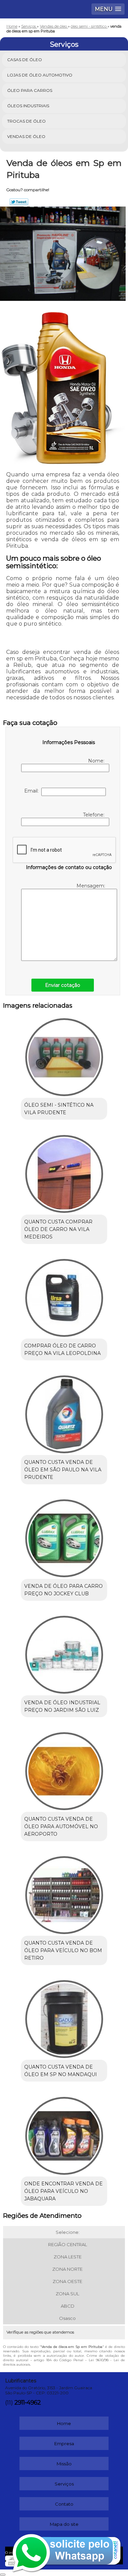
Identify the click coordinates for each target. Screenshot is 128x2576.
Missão (64, 2464)
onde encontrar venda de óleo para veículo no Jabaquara (63, 2191)
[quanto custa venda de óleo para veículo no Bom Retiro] (64, 1893)
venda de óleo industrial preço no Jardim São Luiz (62, 1706)
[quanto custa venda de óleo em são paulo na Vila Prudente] (64, 1412)
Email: (33, 791)
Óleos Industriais (28, 106)
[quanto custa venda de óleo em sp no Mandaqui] (64, 2017)
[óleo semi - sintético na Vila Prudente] (64, 1055)
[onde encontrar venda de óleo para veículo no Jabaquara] (64, 2133)
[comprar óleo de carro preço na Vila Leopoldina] (64, 1296)
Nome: (97, 761)
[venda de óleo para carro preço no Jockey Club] (64, 1536)
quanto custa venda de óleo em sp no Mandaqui (61, 2071)
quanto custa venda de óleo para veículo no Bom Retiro (63, 1950)
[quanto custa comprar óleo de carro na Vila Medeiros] (64, 1171)
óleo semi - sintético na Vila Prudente (59, 1109)
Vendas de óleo (26, 136)
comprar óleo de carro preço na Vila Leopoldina (62, 1349)
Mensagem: (91, 886)
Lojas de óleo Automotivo (40, 75)
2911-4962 (27, 2403)
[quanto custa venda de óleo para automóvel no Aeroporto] (64, 1769)
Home (64, 2423)
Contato (64, 2504)
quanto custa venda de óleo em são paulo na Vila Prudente (63, 1470)
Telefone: (94, 815)
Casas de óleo (25, 60)
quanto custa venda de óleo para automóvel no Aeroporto (61, 1826)
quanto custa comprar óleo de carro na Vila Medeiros (58, 1229)
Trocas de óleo (26, 121)
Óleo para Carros (30, 90)
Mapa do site (64, 2524)
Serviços (64, 44)
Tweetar (19, 202)
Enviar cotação (63, 985)
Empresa (64, 2444)
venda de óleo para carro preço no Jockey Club (63, 1590)
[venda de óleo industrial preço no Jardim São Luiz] (64, 1653)
